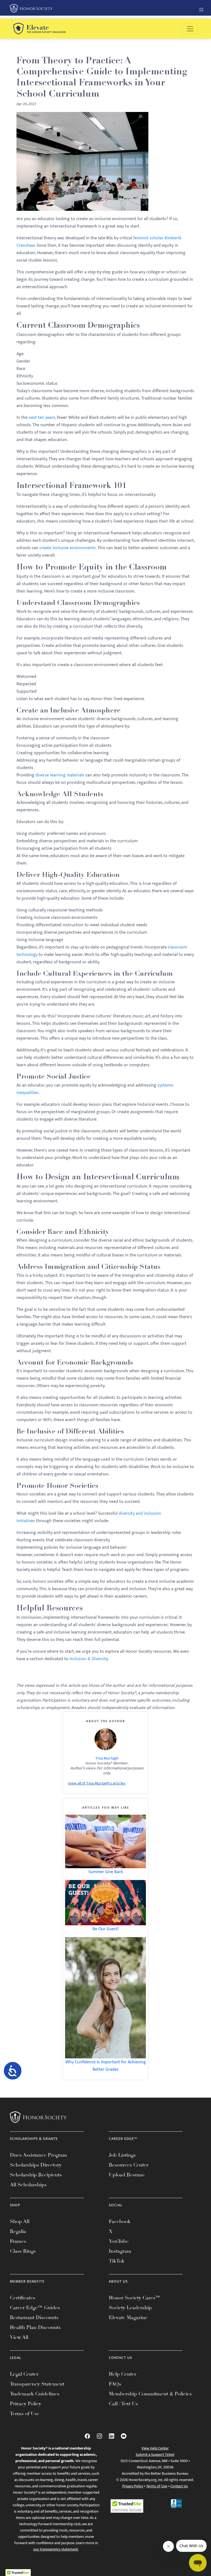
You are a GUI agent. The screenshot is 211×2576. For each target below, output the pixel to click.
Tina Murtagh (107, 1758)
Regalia (18, 2231)
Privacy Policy (26, 2404)
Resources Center (129, 2165)
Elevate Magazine (128, 2317)
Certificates (23, 2298)
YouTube (119, 2241)
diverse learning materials (60, 775)
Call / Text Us (123, 2404)
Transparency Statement (37, 2384)
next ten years (42, 418)
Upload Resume (127, 2175)
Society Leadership (130, 2308)
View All (19, 2337)
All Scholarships (28, 2185)
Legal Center (24, 2374)
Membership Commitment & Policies (150, 2394)
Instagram (120, 2251)
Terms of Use (25, 2414)
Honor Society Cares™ (134, 2298)
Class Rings (23, 2251)
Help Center (123, 2374)
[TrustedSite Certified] (127, 2506)
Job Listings (122, 2155)
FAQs (115, 2384)
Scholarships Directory (36, 2165)
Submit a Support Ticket (155, 2455)
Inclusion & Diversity (89, 1659)
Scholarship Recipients (36, 2175)
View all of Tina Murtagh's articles (97, 1783)
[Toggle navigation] (190, 29)
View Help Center (155, 2448)
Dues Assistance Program (38, 2155)
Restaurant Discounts (34, 2317)
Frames (18, 2241)
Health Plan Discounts (35, 2327)
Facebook (120, 2221)
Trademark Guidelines (35, 2394)
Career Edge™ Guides (35, 2308)
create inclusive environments (68, 548)
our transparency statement (56, 2549)
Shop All (20, 2221)
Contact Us (179, 2486)
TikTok (117, 2261)
